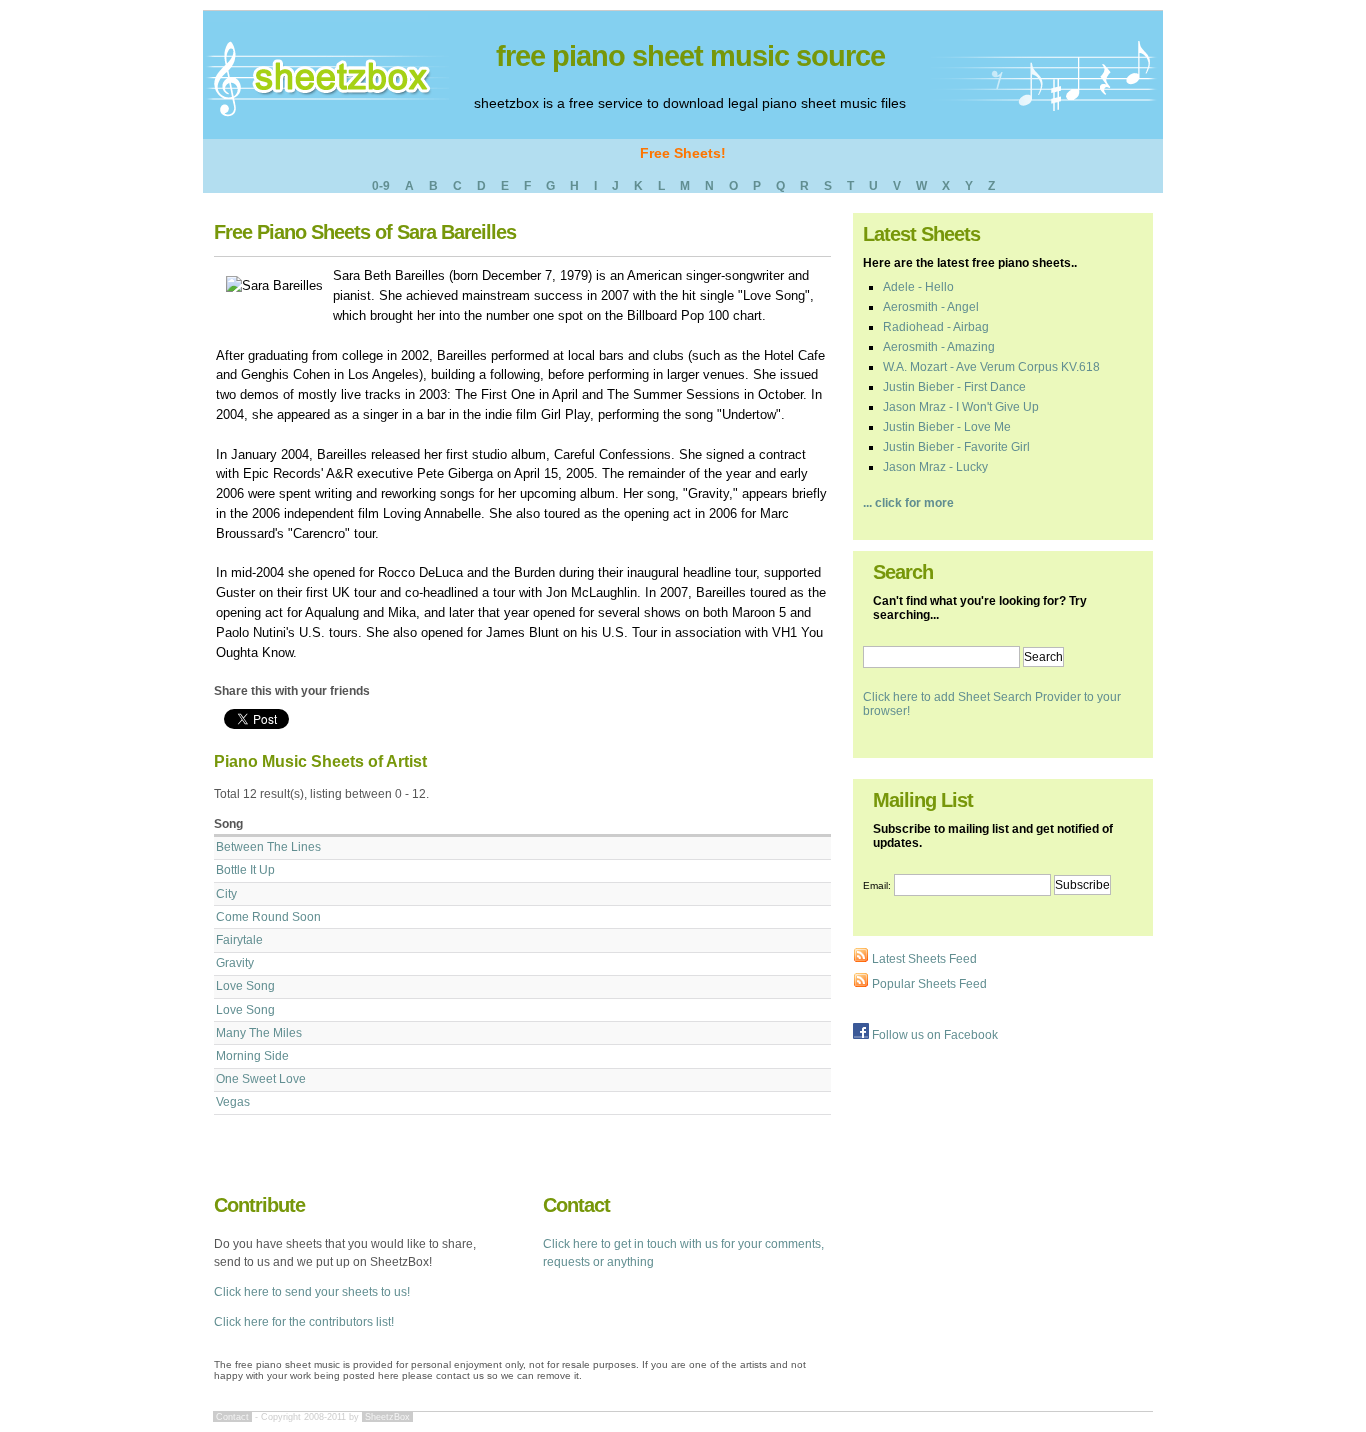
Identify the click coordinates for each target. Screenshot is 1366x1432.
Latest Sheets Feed (923, 959)
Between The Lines (268, 847)
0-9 (381, 186)
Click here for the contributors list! (304, 1322)
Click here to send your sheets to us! (312, 1292)
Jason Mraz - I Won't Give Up (961, 407)
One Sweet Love (261, 1079)
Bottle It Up (245, 870)
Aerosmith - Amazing (939, 347)
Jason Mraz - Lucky (935, 467)
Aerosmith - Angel (931, 307)
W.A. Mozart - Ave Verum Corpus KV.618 (991, 367)
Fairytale (239, 940)
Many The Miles (259, 1033)
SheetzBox (387, 1417)
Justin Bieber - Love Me (947, 427)
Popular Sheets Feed (928, 984)
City (226, 894)
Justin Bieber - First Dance (954, 387)
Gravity (235, 963)
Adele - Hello (918, 287)
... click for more (908, 503)
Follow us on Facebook (933, 1035)
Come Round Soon (268, 917)
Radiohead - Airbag (936, 327)
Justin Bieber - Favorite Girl (956, 447)
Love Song (245, 986)
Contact (232, 1417)
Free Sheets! (683, 153)
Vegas (233, 1102)
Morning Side (252, 1056)
